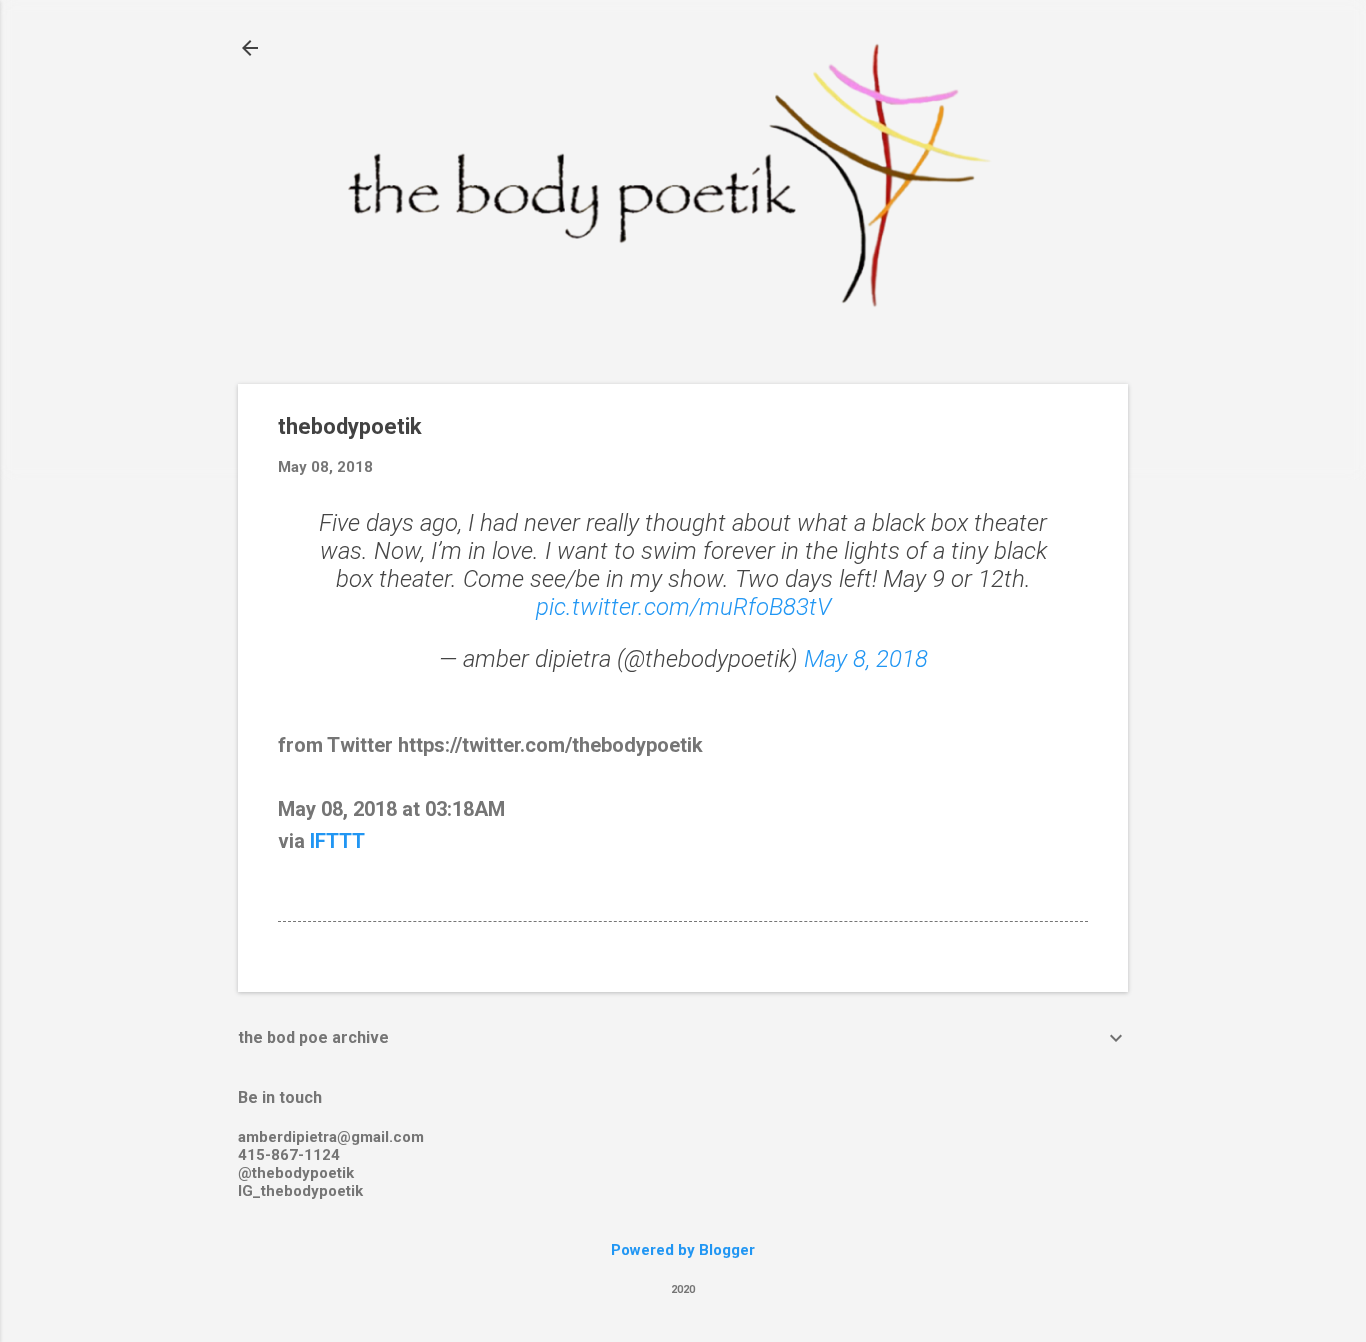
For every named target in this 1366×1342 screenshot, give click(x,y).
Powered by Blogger (683, 1250)
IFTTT (337, 841)
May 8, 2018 (866, 659)
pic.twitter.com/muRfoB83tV (683, 607)
